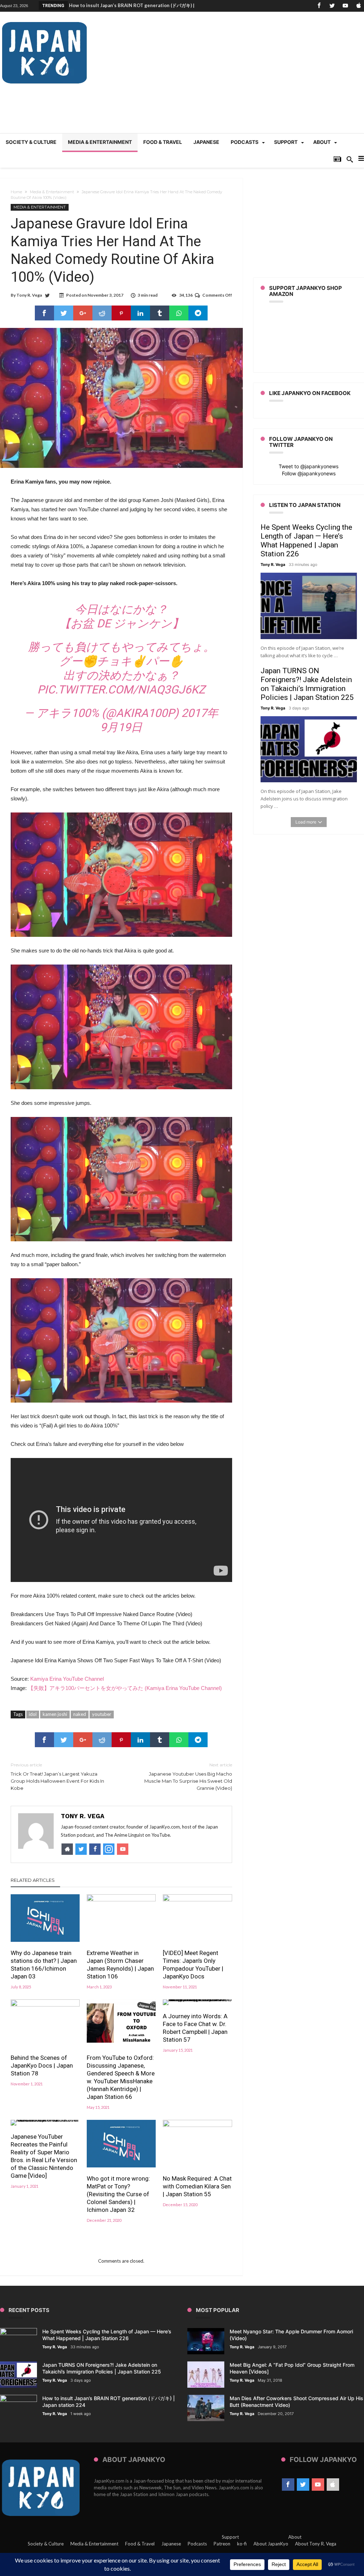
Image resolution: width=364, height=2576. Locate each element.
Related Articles (33, 1880)
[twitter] (64, 313)
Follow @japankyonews (309, 473)
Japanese (171, 2544)
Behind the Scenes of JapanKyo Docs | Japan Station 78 (42, 2065)
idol (33, 1714)
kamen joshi (55, 1714)
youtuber (102, 1714)
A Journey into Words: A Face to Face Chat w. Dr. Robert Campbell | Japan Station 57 (195, 2028)
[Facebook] (319, 6)
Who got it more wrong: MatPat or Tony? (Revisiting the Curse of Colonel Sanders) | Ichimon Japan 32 (118, 2194)
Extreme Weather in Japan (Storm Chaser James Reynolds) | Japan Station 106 (120, 1965)
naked (80, 1714)
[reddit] (102, 313)
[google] (83, 313)
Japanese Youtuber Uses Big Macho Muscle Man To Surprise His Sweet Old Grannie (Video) (188, 1776)
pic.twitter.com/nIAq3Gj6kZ (121, 690)
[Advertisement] (235, 76)
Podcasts (197, 2544)
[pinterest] (121, 313)
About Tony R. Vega (316, 2544)
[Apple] (358, 6)
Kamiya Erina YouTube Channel (67, 1679)
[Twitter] (332, 6)
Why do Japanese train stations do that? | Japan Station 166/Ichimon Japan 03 (44, 1965)
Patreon (222, 2544)
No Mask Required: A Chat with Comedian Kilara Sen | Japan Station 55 (197, 2186)
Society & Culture (46, 2544)
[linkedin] (140, 313)
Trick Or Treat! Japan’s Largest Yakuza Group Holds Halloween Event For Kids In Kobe (57, 1776)
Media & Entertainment (52, 192)
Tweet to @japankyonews (309, 466)
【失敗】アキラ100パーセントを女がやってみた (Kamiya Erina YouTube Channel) (125, 1688)
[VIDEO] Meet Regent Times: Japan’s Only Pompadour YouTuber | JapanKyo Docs (193, 1965)
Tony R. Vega (29, 295)
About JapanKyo (271, 2544)
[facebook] (44, 313)
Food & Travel (140, 2544)
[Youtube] (345, 6)
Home (16, 192)
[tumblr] (160, 313)
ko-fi (242, 2544)
